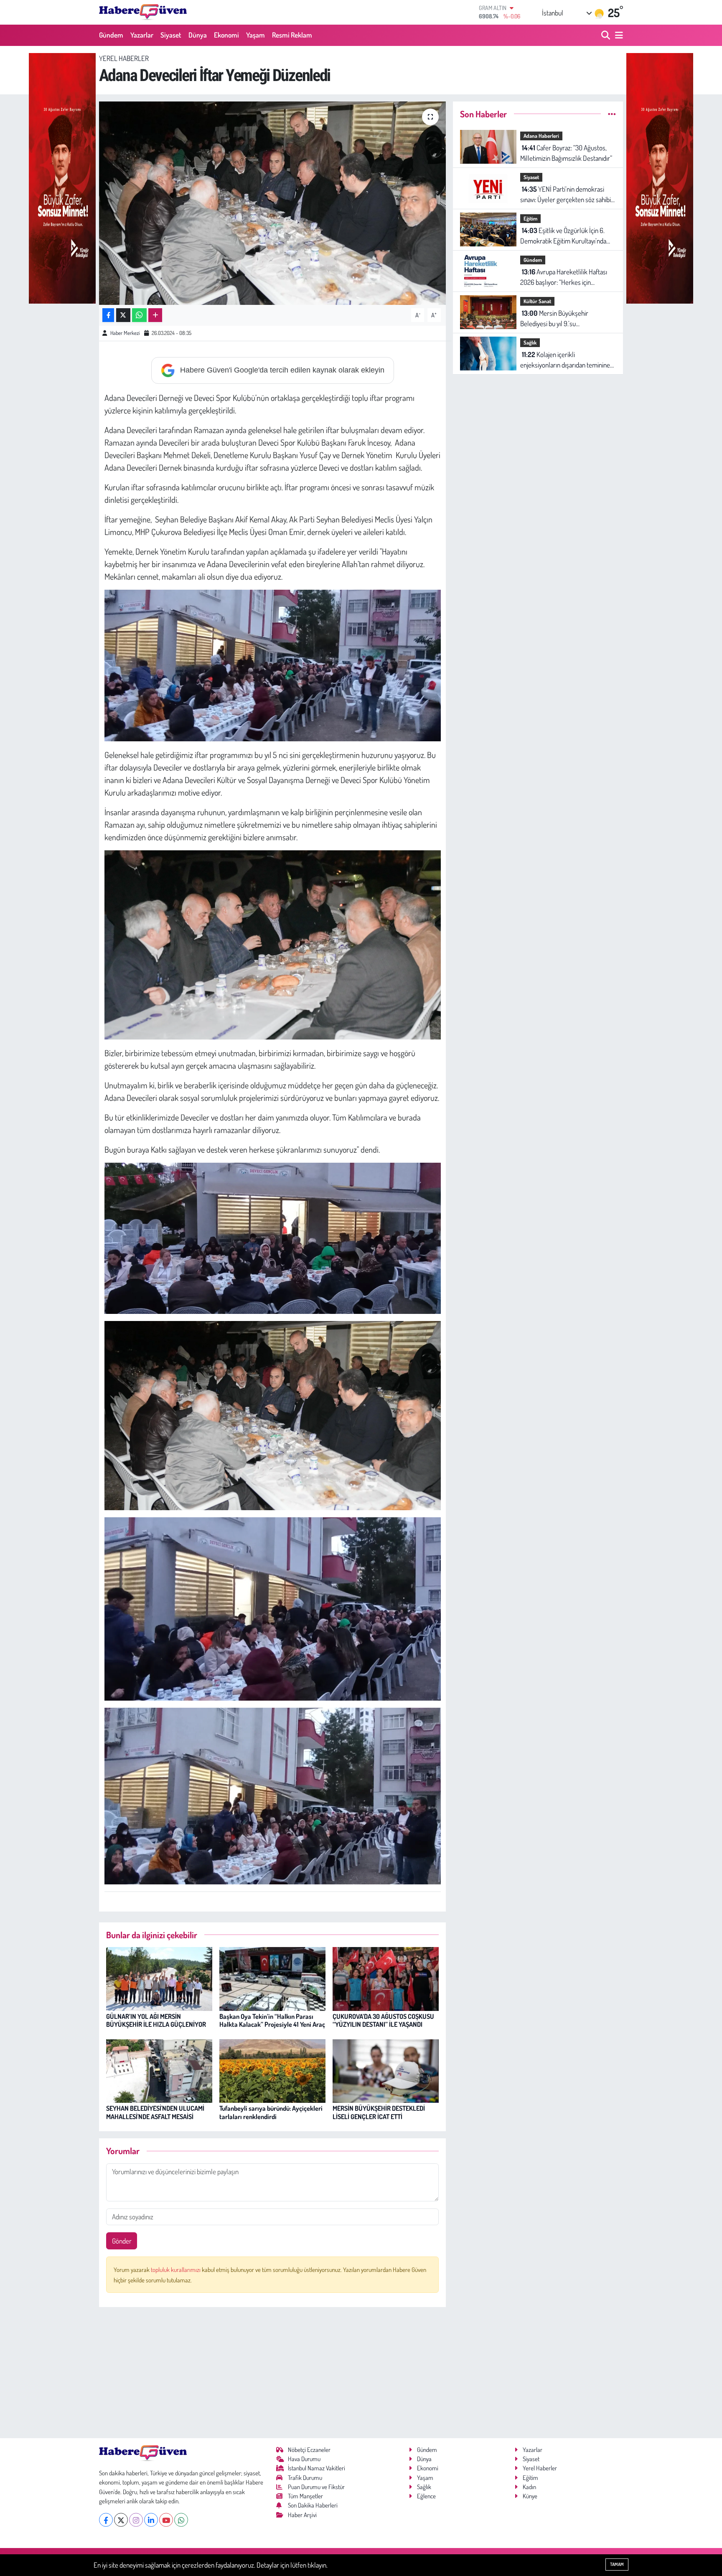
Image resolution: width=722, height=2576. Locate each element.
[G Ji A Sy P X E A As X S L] (273, 943)
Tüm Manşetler (305, 2496)
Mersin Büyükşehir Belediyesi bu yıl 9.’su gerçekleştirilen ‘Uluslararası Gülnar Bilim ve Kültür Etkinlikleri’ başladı (568, 319)
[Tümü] (612, 114)
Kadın (529, 2487)
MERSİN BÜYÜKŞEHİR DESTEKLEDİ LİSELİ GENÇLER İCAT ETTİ (379, 2112)
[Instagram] (136, 2520)
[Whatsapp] (181, 2520)
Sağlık (530, 342)
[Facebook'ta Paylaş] (108, 315)
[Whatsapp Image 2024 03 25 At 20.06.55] (273, 1237)
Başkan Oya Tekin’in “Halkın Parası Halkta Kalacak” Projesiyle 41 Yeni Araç (272, 2020)
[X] (121, 2520)
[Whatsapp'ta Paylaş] (139, 315)
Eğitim (530, 218)
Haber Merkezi (125, 333)
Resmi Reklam (292, 35)
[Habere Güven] (143, 12)
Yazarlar (142, 35)
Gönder (122, 2241)
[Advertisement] (273, 2373)
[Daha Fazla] (155, 315)
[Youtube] (166, 2520)
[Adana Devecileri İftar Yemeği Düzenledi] (273, 203)
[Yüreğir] (62, 177)
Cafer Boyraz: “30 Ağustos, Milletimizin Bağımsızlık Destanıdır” (566, 153)
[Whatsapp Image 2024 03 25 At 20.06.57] (273, 1607)
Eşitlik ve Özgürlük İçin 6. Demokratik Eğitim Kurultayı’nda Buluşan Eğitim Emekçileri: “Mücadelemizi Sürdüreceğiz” (563, 236)
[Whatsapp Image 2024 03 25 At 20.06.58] (273, 1795)
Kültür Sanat (537, 301)
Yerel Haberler (124, 58)
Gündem (111, 35)
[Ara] (606, 35)
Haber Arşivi (302, 2515)
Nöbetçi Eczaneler (309, 2450)
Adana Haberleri (541, 136)
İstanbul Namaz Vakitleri (317, 2468)
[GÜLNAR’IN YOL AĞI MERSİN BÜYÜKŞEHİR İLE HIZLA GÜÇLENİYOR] (159, 1978)
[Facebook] (106, 2520)
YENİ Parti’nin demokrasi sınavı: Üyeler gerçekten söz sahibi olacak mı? (566, 195)
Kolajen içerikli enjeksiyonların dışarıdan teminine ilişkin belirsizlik (565, 360)
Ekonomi (226, 35)
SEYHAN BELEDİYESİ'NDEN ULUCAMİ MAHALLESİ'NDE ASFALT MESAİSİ (155, 2112)
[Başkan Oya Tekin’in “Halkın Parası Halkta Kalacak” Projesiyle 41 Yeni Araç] (272, 1978)
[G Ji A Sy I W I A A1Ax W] (273, 1415)
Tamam (617, 2564)
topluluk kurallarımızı (176, 2270)
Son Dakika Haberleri (313, 2505)
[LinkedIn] (151, 2520)
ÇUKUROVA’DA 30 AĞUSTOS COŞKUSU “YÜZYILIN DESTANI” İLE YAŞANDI (383, 2020)
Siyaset (171, 35)
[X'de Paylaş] (123, 315)
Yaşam (255, 35)
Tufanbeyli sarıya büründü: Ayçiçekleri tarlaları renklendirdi (271, 2112)
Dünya (198, 35)
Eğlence (426, 2496)
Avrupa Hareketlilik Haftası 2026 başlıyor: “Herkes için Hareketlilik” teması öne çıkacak (564, 278)
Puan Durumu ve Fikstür (316, 2487)
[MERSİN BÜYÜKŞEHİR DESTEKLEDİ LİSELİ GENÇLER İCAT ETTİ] (386, 2070)
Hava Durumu (304, 2459)
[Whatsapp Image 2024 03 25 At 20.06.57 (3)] (273, 664)
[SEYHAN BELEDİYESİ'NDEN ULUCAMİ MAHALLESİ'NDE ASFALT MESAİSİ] (159, 2070)
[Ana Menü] (618, 35)
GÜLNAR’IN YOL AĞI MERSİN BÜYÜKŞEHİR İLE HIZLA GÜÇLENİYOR (156, 2020)
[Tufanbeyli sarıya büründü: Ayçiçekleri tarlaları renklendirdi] (272, 2070)
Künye (530, 2496)
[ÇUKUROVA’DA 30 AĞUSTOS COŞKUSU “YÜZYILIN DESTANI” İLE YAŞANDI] (386, 1978)
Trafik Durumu (305, 2478)
